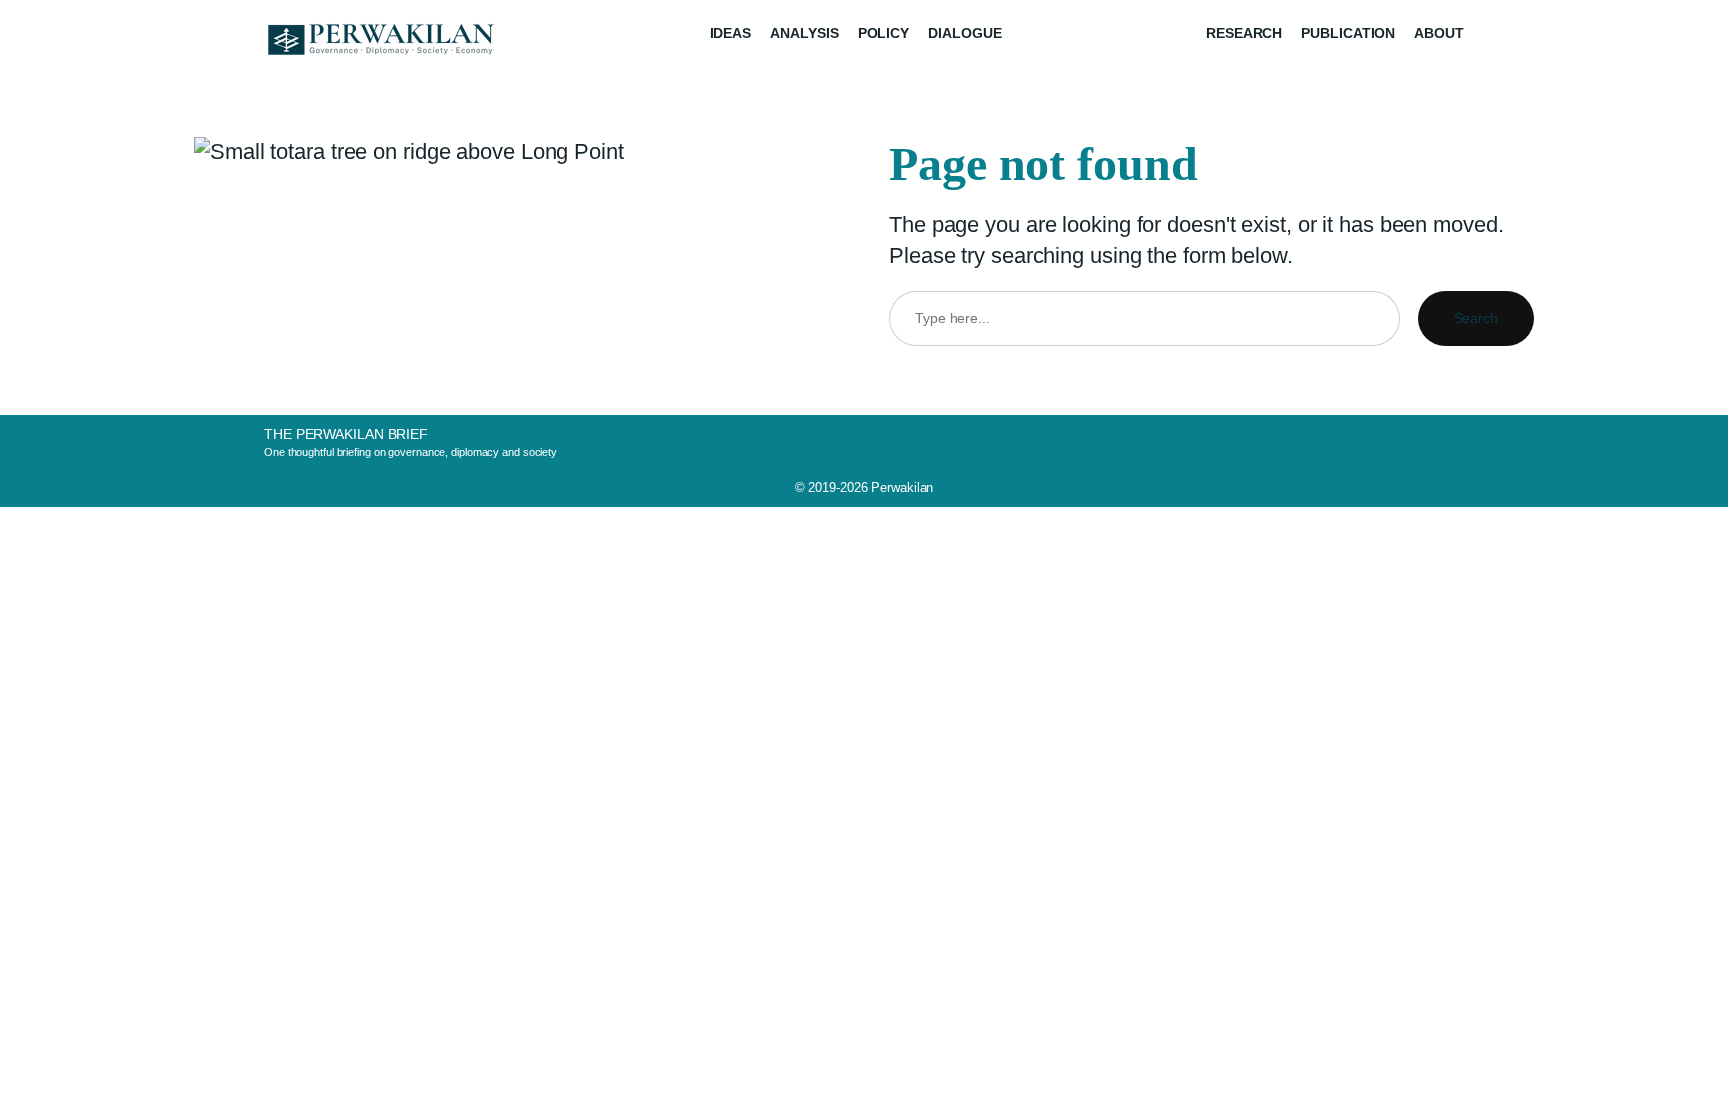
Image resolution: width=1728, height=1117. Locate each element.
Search (1476, 318)
